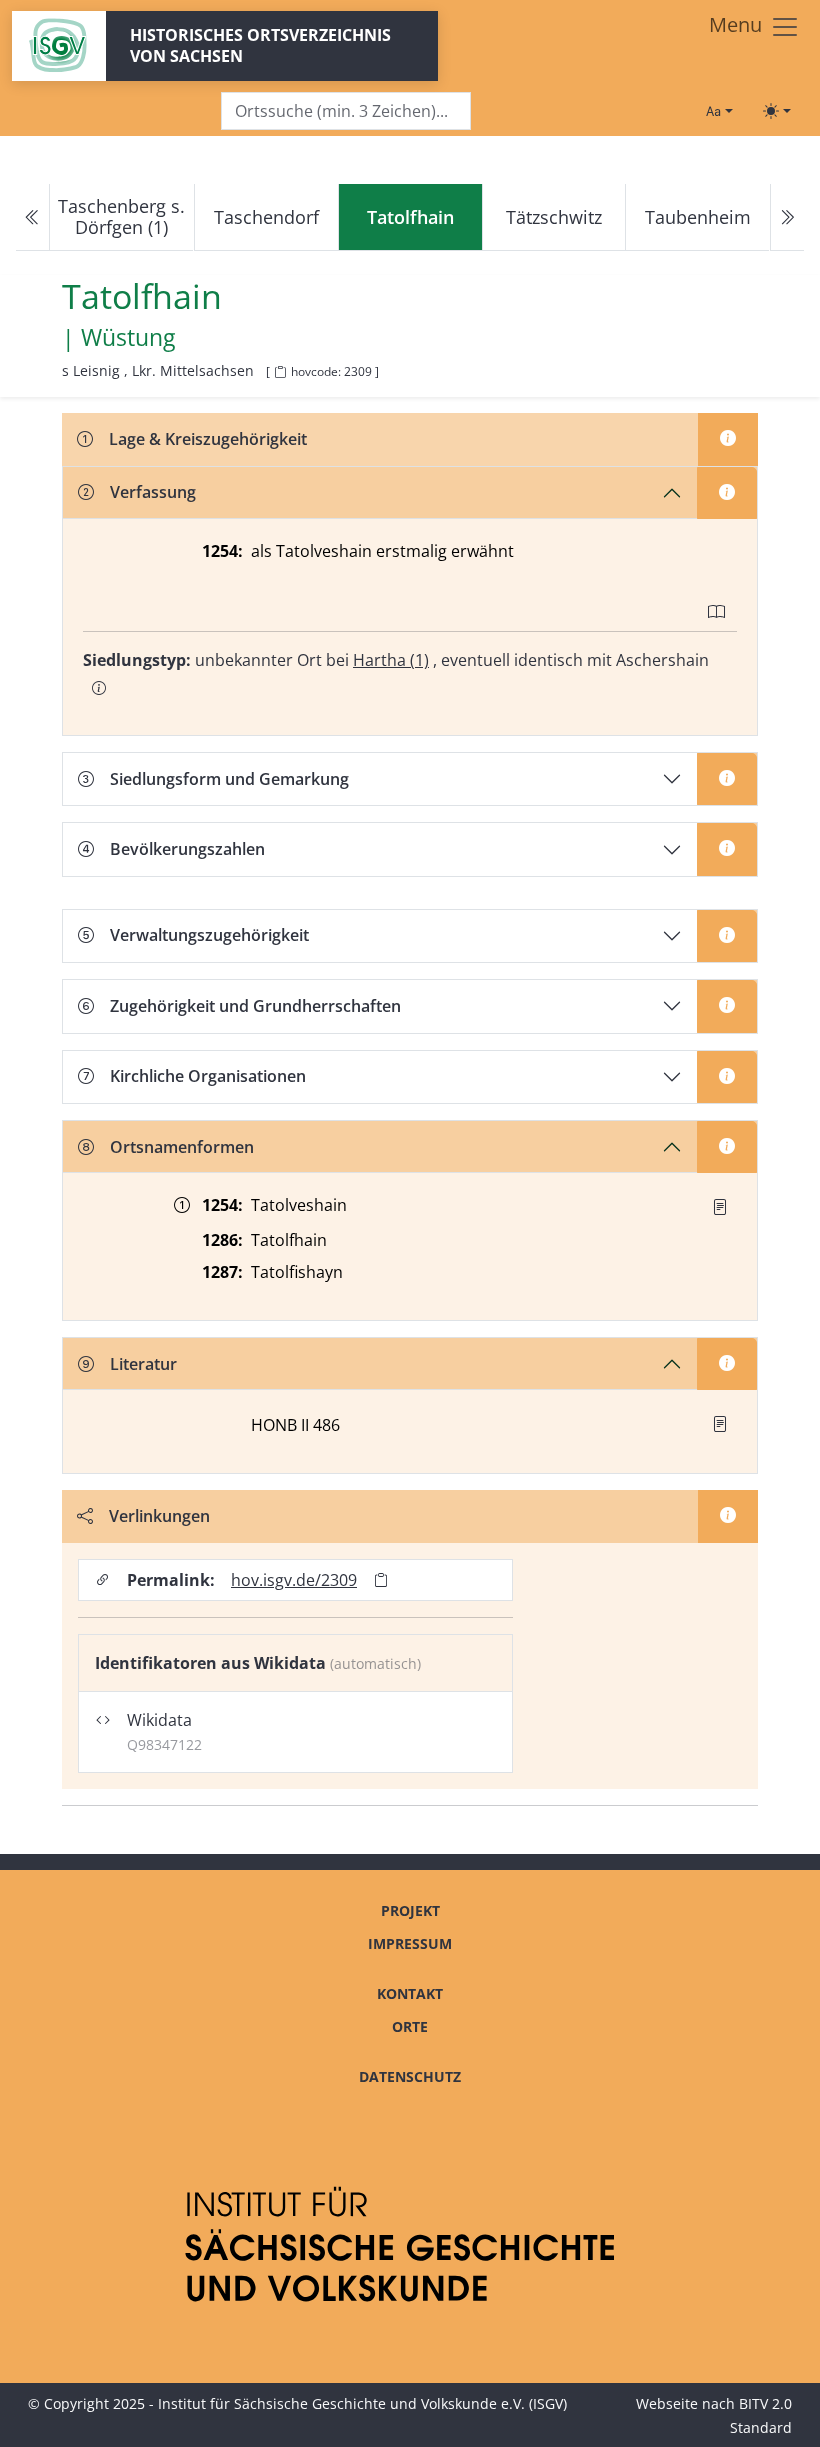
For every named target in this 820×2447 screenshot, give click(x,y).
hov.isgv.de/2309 (294, 1580)
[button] (720, 1207)
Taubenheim (698, 217)
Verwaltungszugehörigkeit (209, 935)
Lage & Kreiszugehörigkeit (208, 439)
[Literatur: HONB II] (720, 1424)
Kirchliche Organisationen (208, 1076)
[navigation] (410, 217)
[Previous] (33, 217)
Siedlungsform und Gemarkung (229, 779)
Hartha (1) (391, 660)
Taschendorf (266, 217)
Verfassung (153, 492)
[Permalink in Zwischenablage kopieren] (381, 1579)
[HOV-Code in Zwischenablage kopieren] (280, 372)
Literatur (143, 1364)
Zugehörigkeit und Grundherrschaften (255, 1006)
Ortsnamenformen (182, 1147)
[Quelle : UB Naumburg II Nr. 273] (720, 1207)
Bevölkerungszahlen (187, 849)
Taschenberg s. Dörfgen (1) (121, 216)
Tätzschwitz (554, 217)
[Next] (787, 217)
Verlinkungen (159, 1516)
